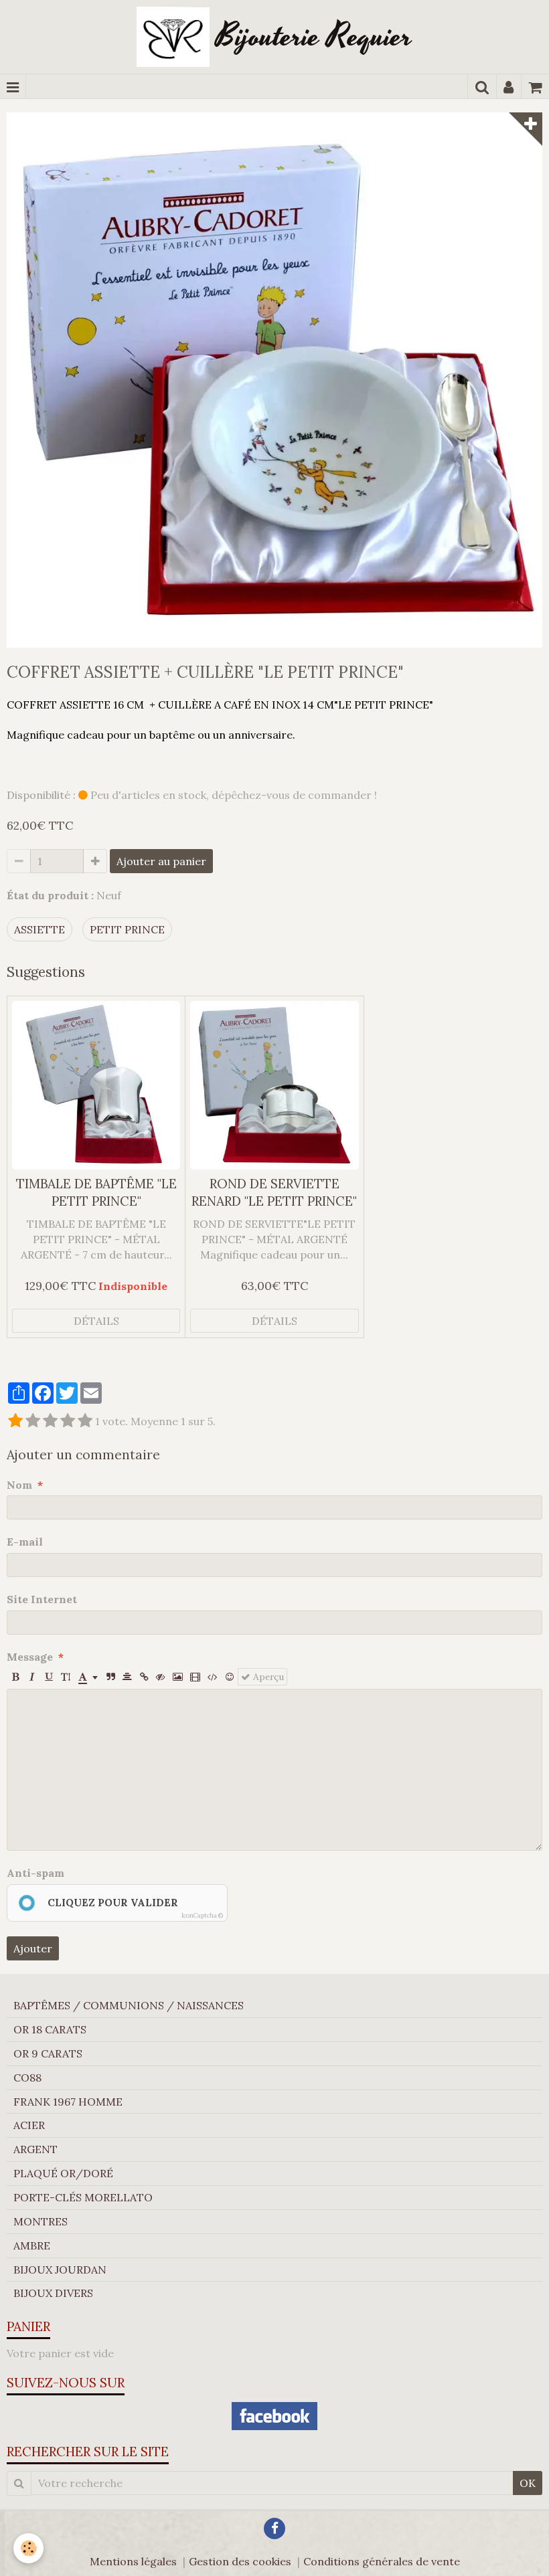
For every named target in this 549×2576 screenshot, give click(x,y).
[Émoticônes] (230, 1677)
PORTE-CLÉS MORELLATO (83, 2197)
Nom (19, 1485)
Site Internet (42, 1599)
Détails (96, 1321)
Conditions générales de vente (382, 2561)
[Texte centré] (127, 1677)
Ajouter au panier (161, 861)
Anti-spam (35, 1873)
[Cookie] (28, 2548)
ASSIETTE (40, 929)
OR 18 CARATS (50, 2029)
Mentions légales (133, 2561)
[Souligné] (49, 1677)
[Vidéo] (195, 1677)
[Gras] (15, 1677)
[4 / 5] (68, 1421)
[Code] (213, 1677)
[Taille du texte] (66, 1677)
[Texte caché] (161, 1677)
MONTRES (41, 2221)
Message (30, 1657)
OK (528, 2483)
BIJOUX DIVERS (53, 2293)
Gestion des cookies (240, 2561)
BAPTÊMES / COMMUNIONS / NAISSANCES (129, 2005)
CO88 (27, 2078)
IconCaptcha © (202, 1915)
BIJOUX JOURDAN (60, 2270)
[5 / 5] (85, 1421)
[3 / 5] (50, 1421)
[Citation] (110, 1677)
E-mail (25, 1542)
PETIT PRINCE (127, 929)
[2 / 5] (33, 1421)
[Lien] (144, 1677)
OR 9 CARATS (48, 2053)
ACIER (29, 2125)
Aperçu (267, 1677)
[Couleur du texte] (88, 1677)
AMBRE (32, 2245)
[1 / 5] (15, 1421)
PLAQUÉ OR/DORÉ (63, 2173)
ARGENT (35, 2149)
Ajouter (33, 1948)
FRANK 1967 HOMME (68, 2102)
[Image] (178, 1677)
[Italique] (32, 1677)
